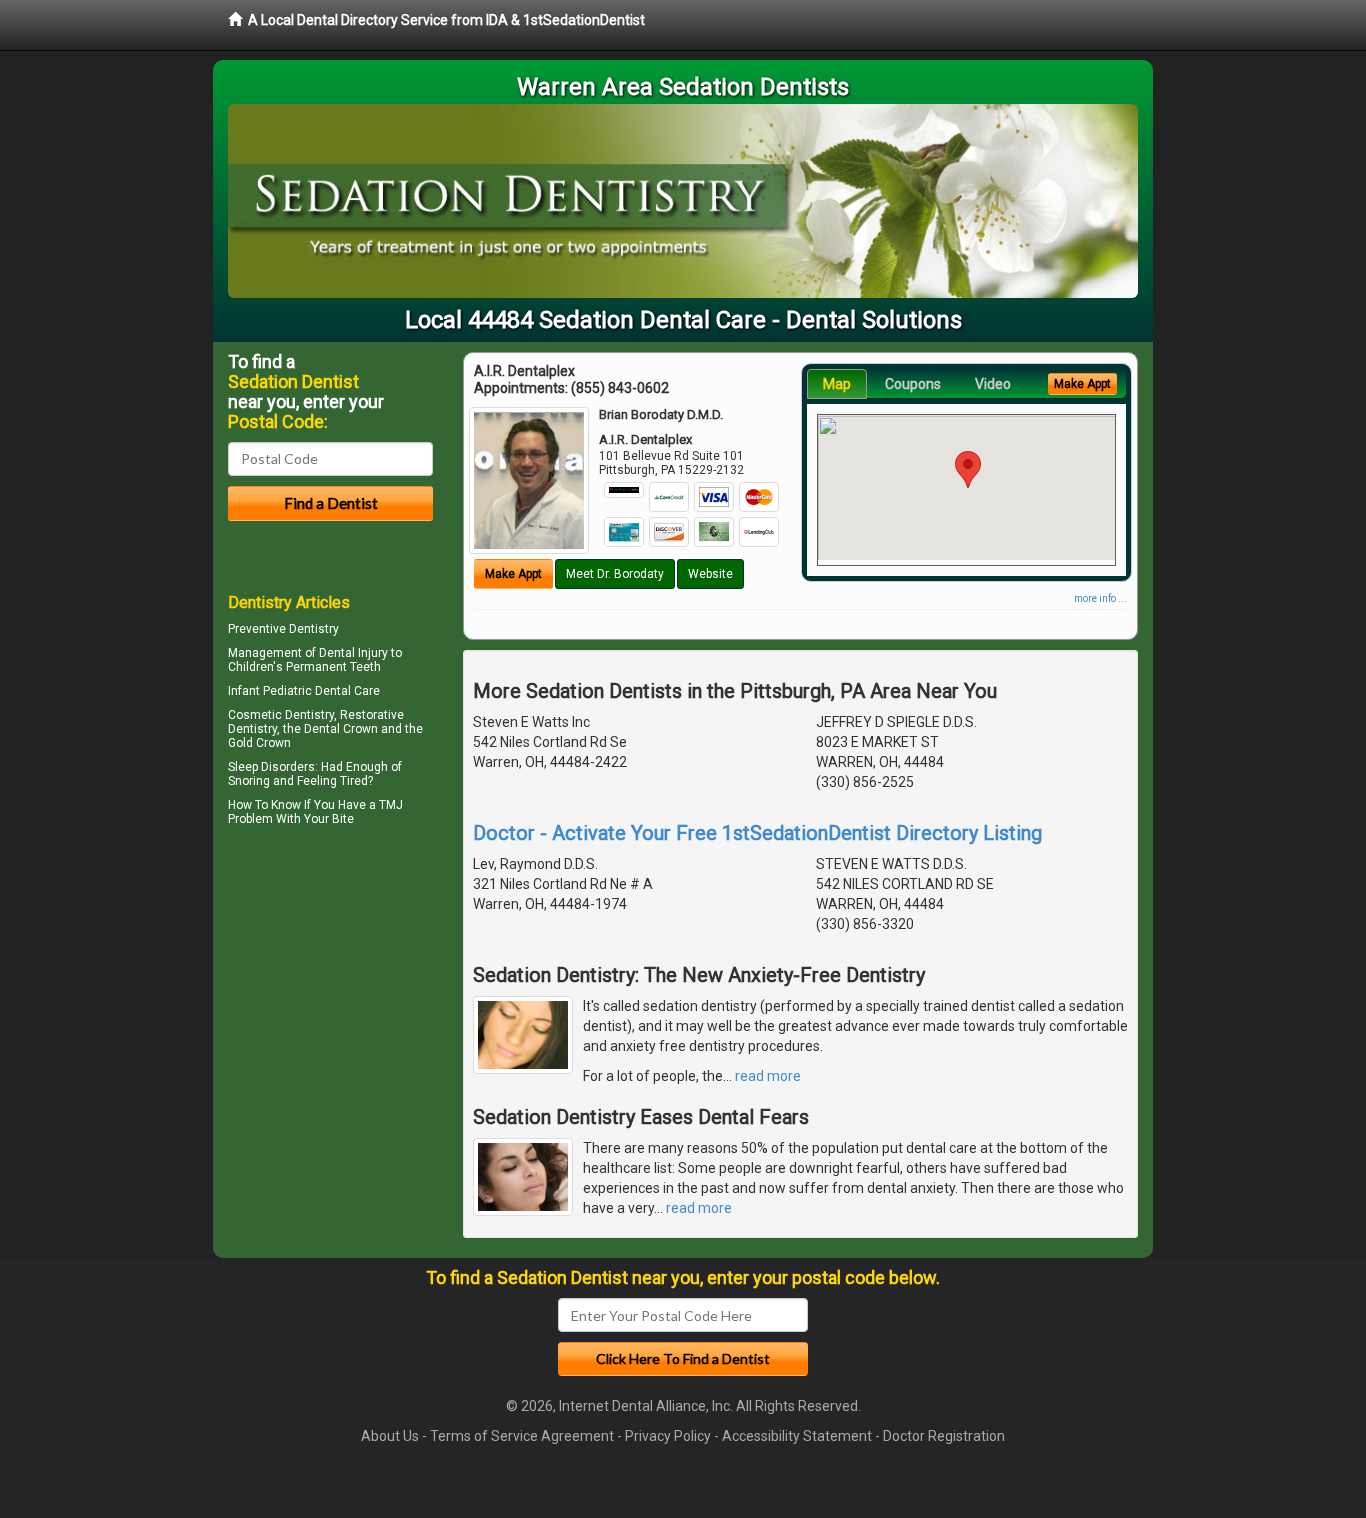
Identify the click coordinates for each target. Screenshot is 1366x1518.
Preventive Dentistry (283, 629)
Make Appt (513, 574)
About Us (390, 1436)
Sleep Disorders (271, 767)
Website (710, 574)
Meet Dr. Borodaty (615, 574)
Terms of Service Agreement (522, 1436)
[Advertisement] (330, 1006)
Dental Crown (341, 729)
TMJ (391, 805)
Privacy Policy (668, 1436)
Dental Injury (353, 653)
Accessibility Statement (797, 1436)
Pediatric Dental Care (321, 691)
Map (837, 384)
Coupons (913, 384)
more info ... (1100, 598)
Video (993, 384)
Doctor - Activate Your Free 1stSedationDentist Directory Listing (757, 833)
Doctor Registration (944, 1436)
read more (768, 1076)
